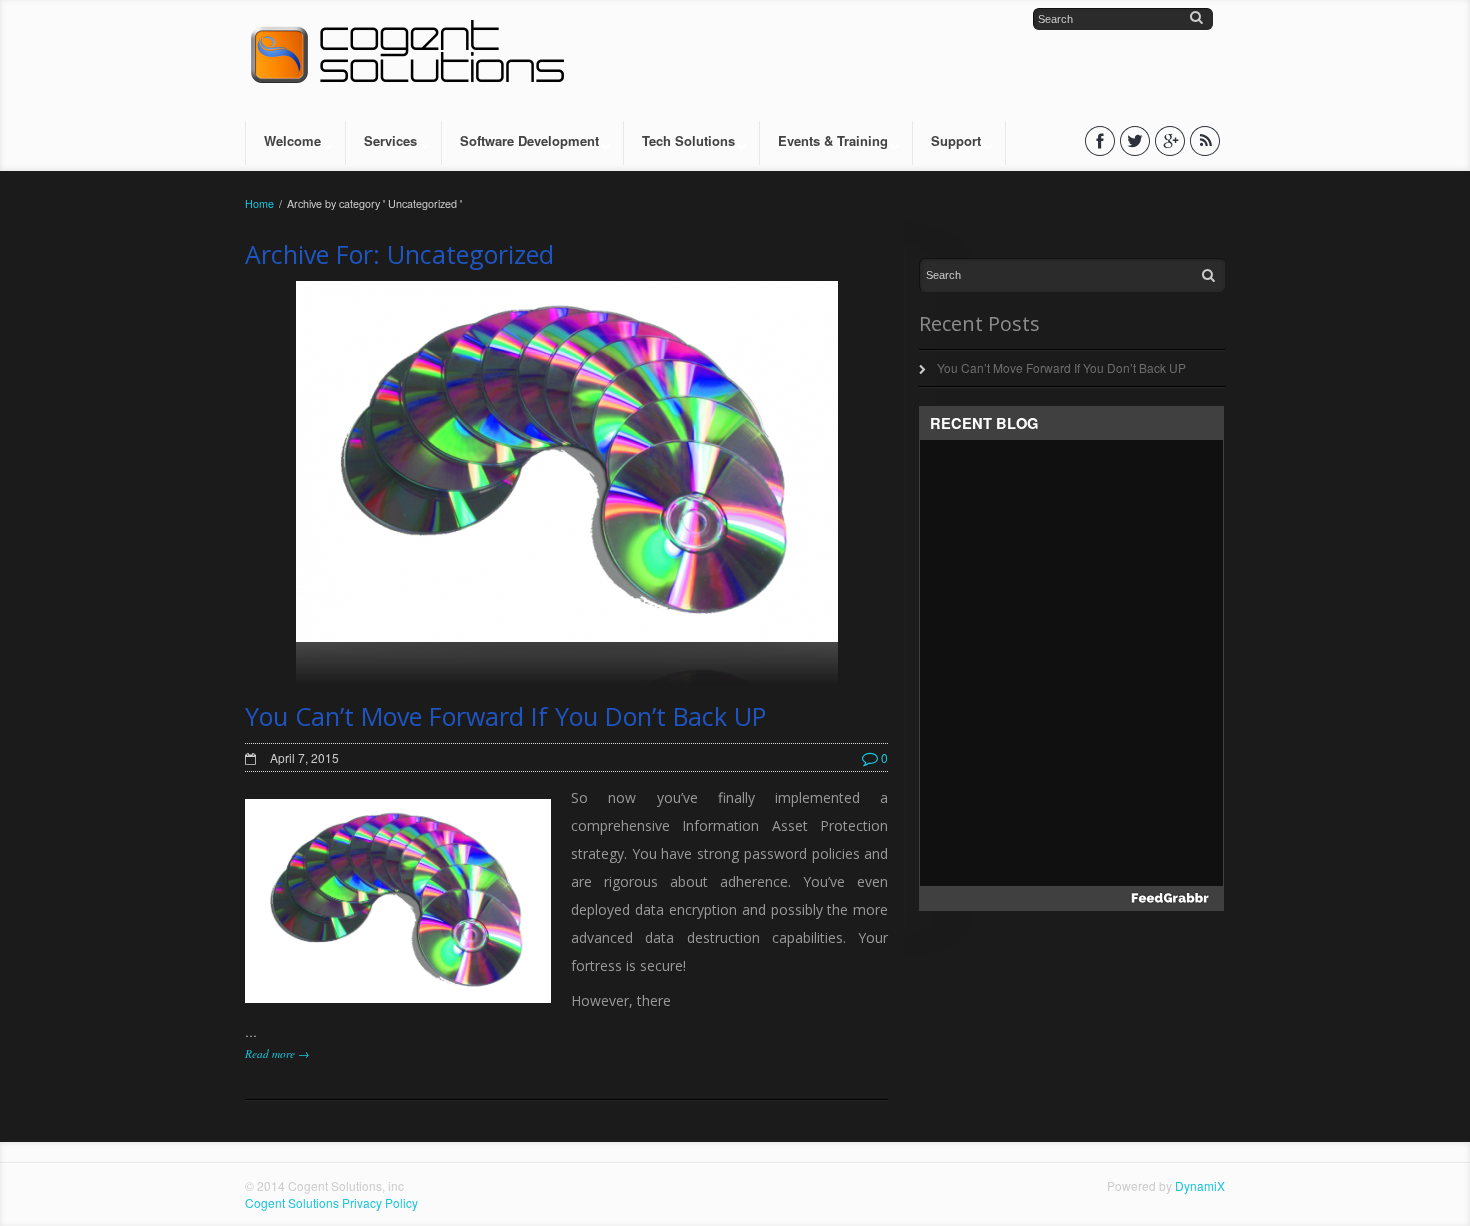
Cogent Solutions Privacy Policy (331, 1202)
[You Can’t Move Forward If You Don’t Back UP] (567, 483)
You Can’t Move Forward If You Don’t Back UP (505, 716)
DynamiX (1200, 1185)
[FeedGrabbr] (1071, 898)
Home (259, 203)
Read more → (277, 1053)
